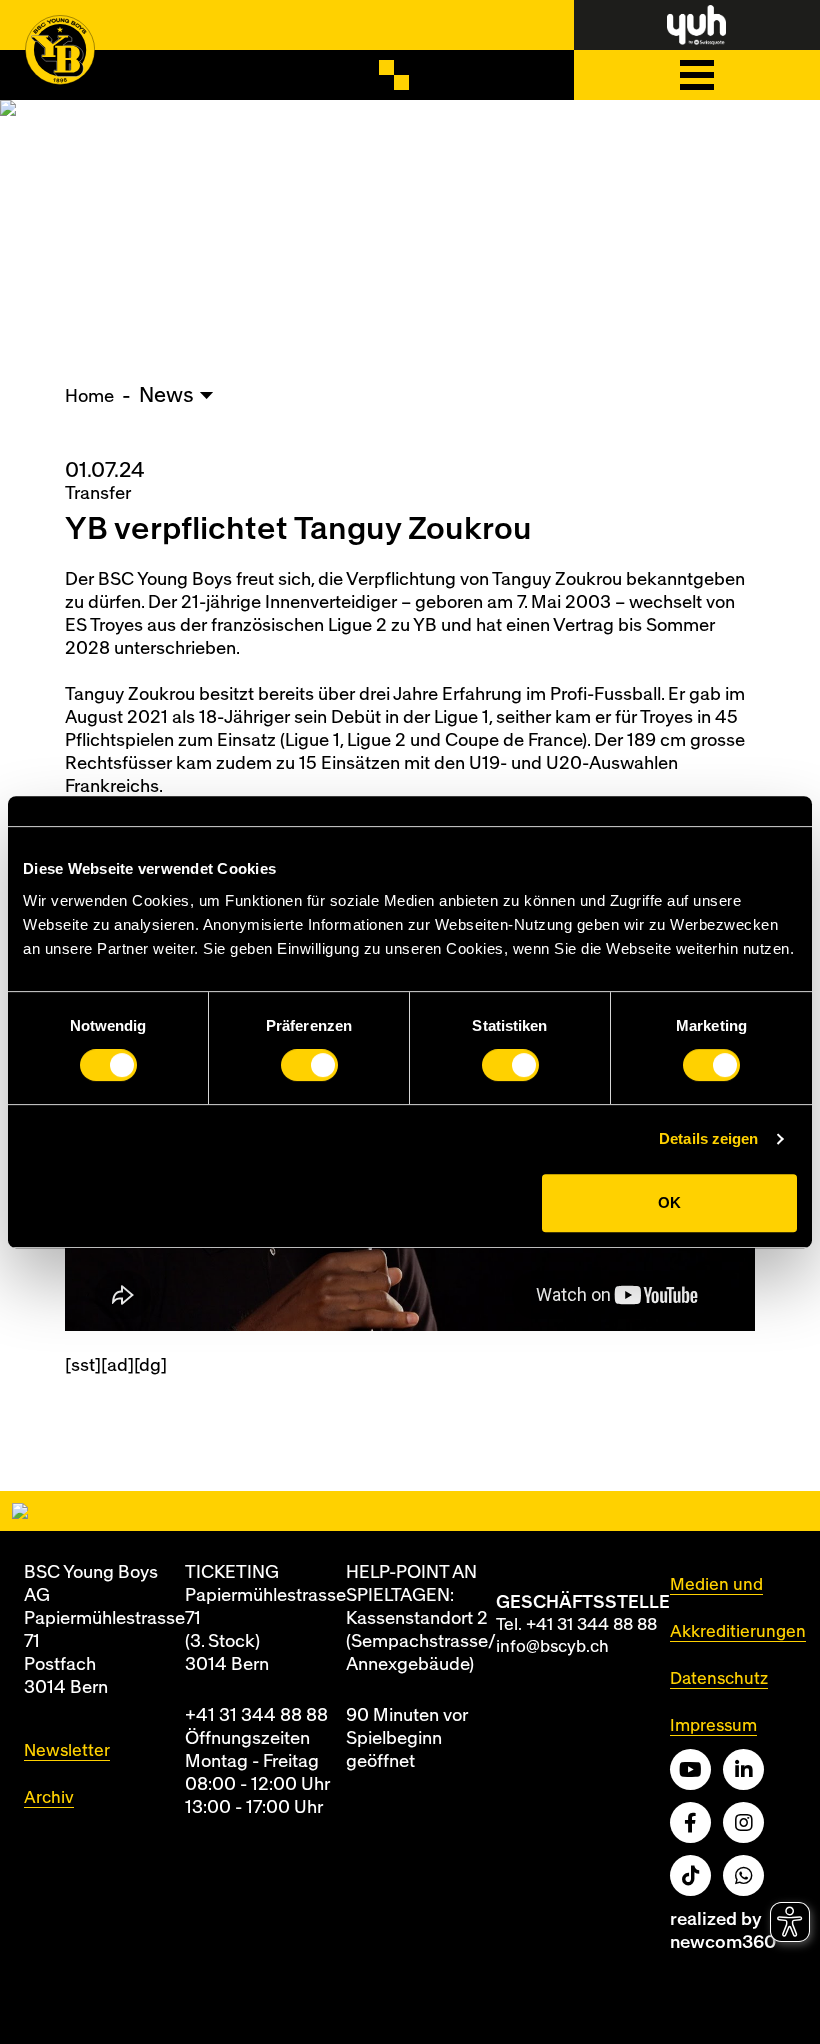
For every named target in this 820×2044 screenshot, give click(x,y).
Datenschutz (719, 1678)
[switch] (309, 1065)
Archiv (49, 1797)
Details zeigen (708, 1138)
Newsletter (67, 1750)
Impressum (713, 1725)
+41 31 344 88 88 (256, 1715)
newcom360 (723, 1942)
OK (669, 1202)
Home (89, 396)
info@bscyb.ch (552, 1646)
